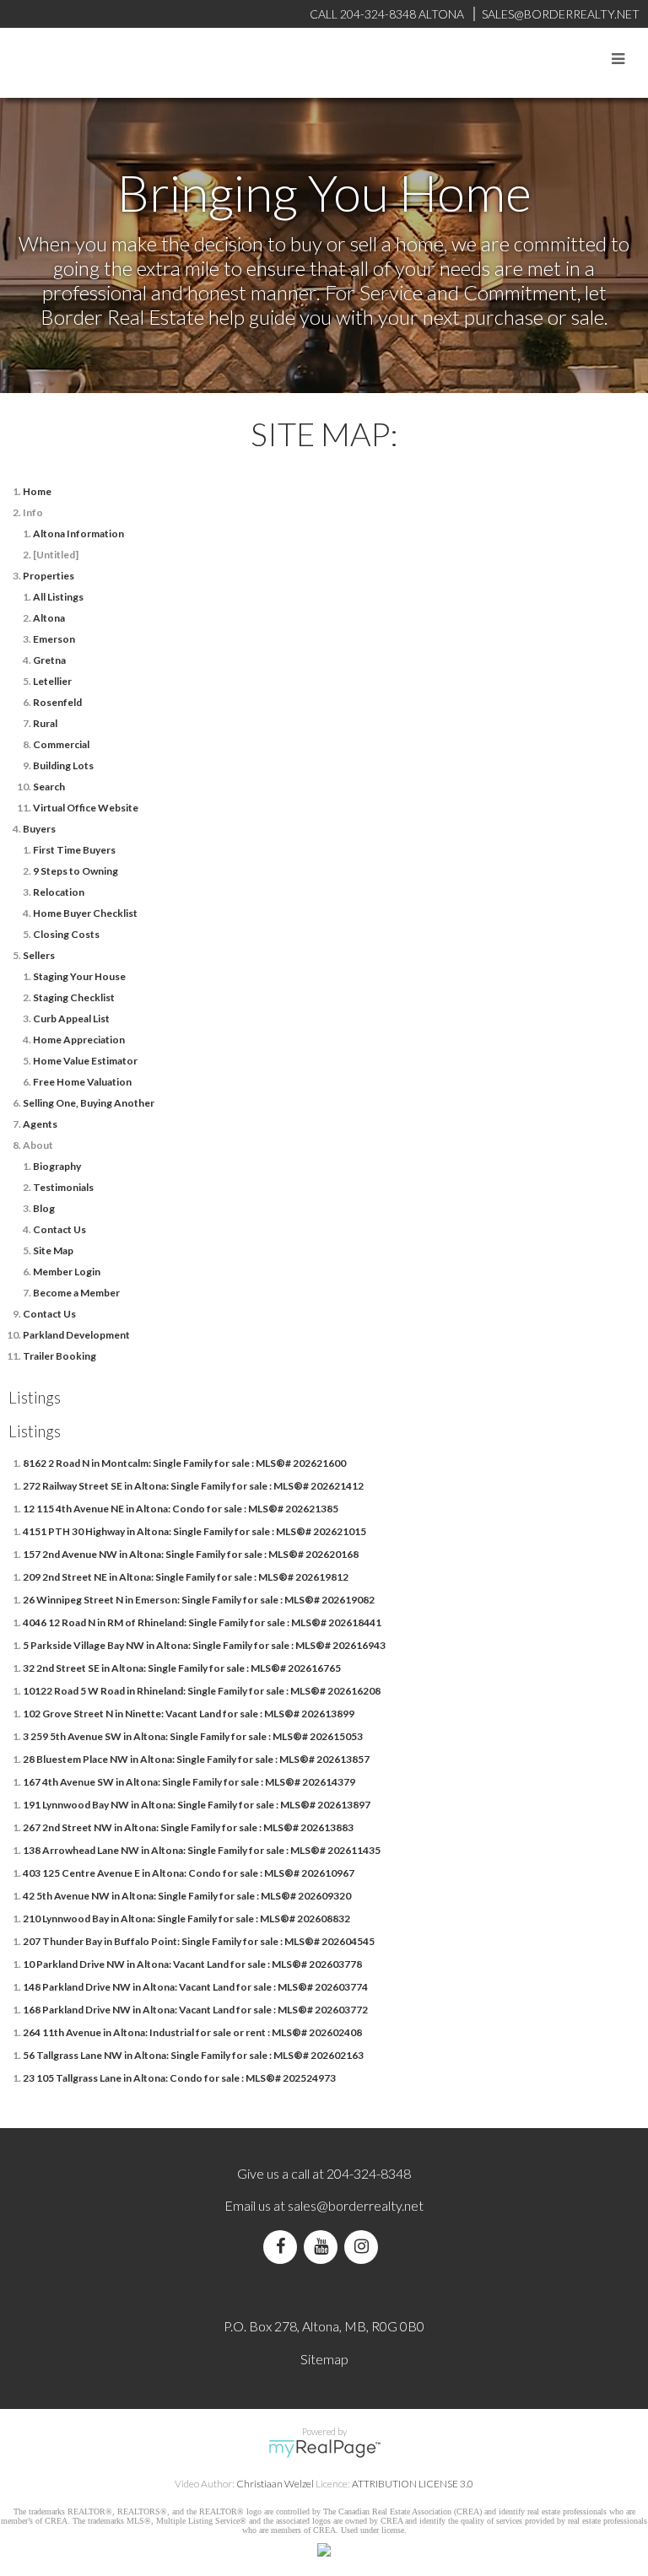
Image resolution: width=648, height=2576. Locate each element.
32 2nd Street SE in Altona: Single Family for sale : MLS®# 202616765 (182, 1668)
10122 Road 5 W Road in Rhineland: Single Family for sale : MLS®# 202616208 (202, 1691)
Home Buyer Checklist (85, 913)
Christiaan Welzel (275, 2484)
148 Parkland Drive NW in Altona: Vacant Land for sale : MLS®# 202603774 (195, 1987)
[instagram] (364, 2247)
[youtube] (324, 2247)
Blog (44, 1208)
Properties (49, 576)
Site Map (53, 1250)
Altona (49, 618)
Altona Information (78, 534)
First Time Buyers (74, 850)
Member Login (67, 1272)
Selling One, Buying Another (89, 1103)
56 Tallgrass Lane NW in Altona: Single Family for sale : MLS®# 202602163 (193, 2055)
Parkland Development (76, 1335)
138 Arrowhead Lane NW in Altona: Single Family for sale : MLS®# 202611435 (202, 1850)
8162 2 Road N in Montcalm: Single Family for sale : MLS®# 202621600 (184, 1463)
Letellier (52, 681)
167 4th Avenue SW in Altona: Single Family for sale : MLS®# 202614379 (189, 1782)
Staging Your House (79, 976)
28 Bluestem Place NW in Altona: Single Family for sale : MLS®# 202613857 (196, 1759)
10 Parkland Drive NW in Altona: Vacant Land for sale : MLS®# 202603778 (192, 1964)
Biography (57, 1166)
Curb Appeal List (71, 1019)
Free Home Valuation (82, 1082)
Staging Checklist (74, 997)
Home (37, 491)
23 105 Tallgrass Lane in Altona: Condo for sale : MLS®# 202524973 (179, 2078)
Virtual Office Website (86, 808)
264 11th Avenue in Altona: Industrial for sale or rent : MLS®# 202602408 (192, 2032)
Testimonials (63, 1187)
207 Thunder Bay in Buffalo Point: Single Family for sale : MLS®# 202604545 (199, 1941)
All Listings (58, 597)
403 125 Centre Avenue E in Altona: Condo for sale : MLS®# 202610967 (189, 1873)
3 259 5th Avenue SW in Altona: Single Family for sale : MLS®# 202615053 (193, 1736)
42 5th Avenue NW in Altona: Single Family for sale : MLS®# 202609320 (187, 1896)
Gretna (49, 660)
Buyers (39, 829)
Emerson (54, 639)
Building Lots (63, 765)
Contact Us (59, 1229)
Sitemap (324, 2359)
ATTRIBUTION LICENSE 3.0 (413, 2484)
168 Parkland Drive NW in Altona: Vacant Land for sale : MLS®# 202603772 (195, 2010)
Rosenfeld (57, 702)
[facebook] (283, 2247)
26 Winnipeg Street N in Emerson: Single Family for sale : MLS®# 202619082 (199, 1600)
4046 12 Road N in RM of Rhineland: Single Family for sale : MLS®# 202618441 (202, 1622)
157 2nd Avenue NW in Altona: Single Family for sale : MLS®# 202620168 (191, 1554)
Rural (45, 723)
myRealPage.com (324, 2449)
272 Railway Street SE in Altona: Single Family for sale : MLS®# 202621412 (193, 1486)
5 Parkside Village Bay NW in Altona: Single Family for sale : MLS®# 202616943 (204, 1645)
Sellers (39, 955)
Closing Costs (66, 934)
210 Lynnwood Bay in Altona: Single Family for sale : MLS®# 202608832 (186, 1919)
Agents (40, 1124)
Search (49, 787)
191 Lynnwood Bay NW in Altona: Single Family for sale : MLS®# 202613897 (197, 1805)
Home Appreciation (79, 1040)
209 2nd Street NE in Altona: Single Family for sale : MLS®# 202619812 (186, 1577)
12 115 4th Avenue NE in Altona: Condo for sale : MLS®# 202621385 (181, 1509)
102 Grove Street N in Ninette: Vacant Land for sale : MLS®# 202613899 (189, 1714)
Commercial (61, 744)
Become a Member (76, 1293)
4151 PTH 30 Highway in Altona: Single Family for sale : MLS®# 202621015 (194, 1531)
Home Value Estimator (85, 1061)
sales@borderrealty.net (561, 14)
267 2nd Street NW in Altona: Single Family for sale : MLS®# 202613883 (188, 1827)
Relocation (59, 892)
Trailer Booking (59, 1356)
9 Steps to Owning (76, 871)
